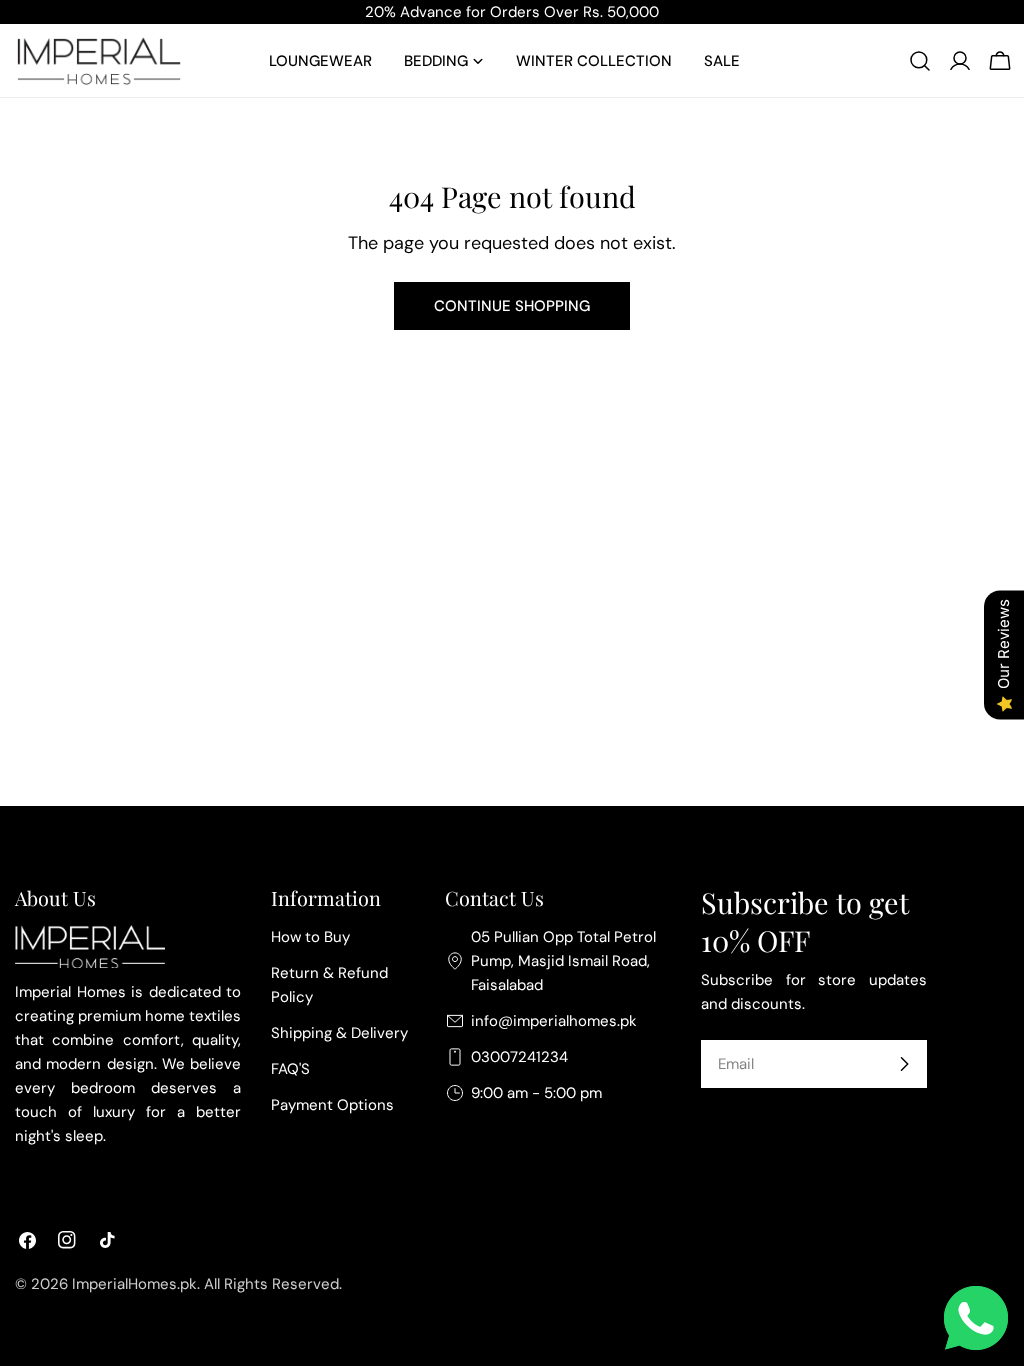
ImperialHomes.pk (134, 1284)
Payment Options (332, 1105)
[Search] (920, 61)
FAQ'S (290, 1069)
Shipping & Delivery (339, 1033)
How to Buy (310, 937)
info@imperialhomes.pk (554, 1021)
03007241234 (519, 1057)
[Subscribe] (904, 1064)
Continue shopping (512, 306)
